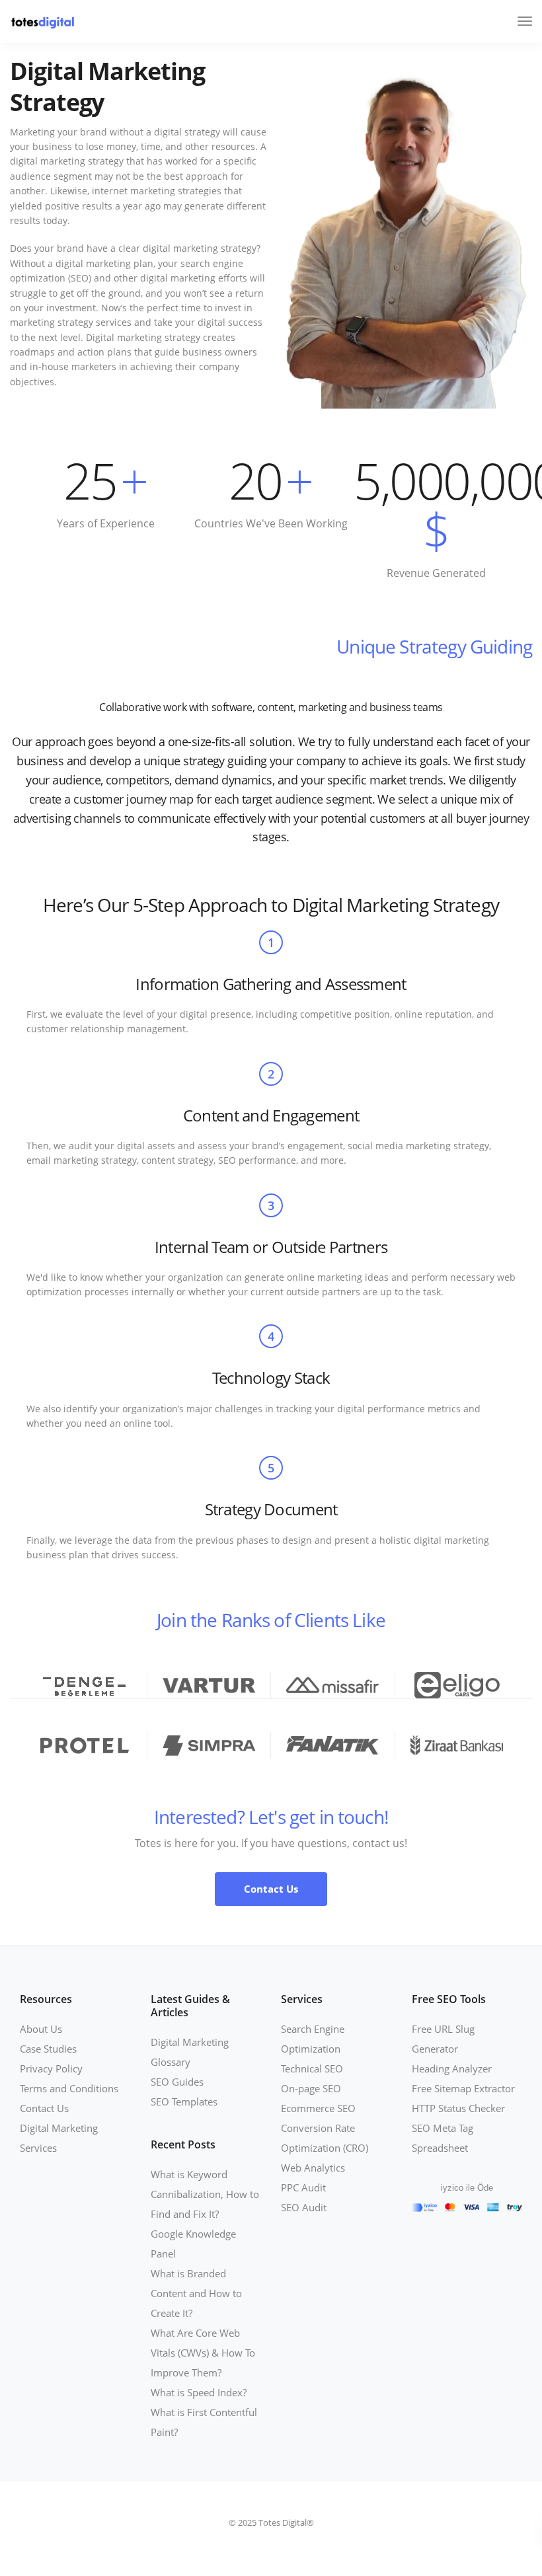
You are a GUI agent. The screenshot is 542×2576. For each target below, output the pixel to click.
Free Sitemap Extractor (463, 2088)
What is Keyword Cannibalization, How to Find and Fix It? (205, 2194)
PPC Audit (303, 2187)
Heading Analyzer (452, 2068)
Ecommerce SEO (318, 2108)
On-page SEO (311, 2088)
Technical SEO (312, 2068)
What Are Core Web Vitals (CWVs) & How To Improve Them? (203, 2353)
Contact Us (44, 2108)
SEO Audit (304, 2207)
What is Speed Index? (199, 2392)
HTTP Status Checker (458, 2108)
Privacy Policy (51, 2068)
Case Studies (48, 2049)
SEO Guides (177, 2082)
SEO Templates (184, 2102)
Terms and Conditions (69, 2088)
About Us (41, 2029)
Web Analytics (313, 2168)
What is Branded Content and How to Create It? (196, 2293)
